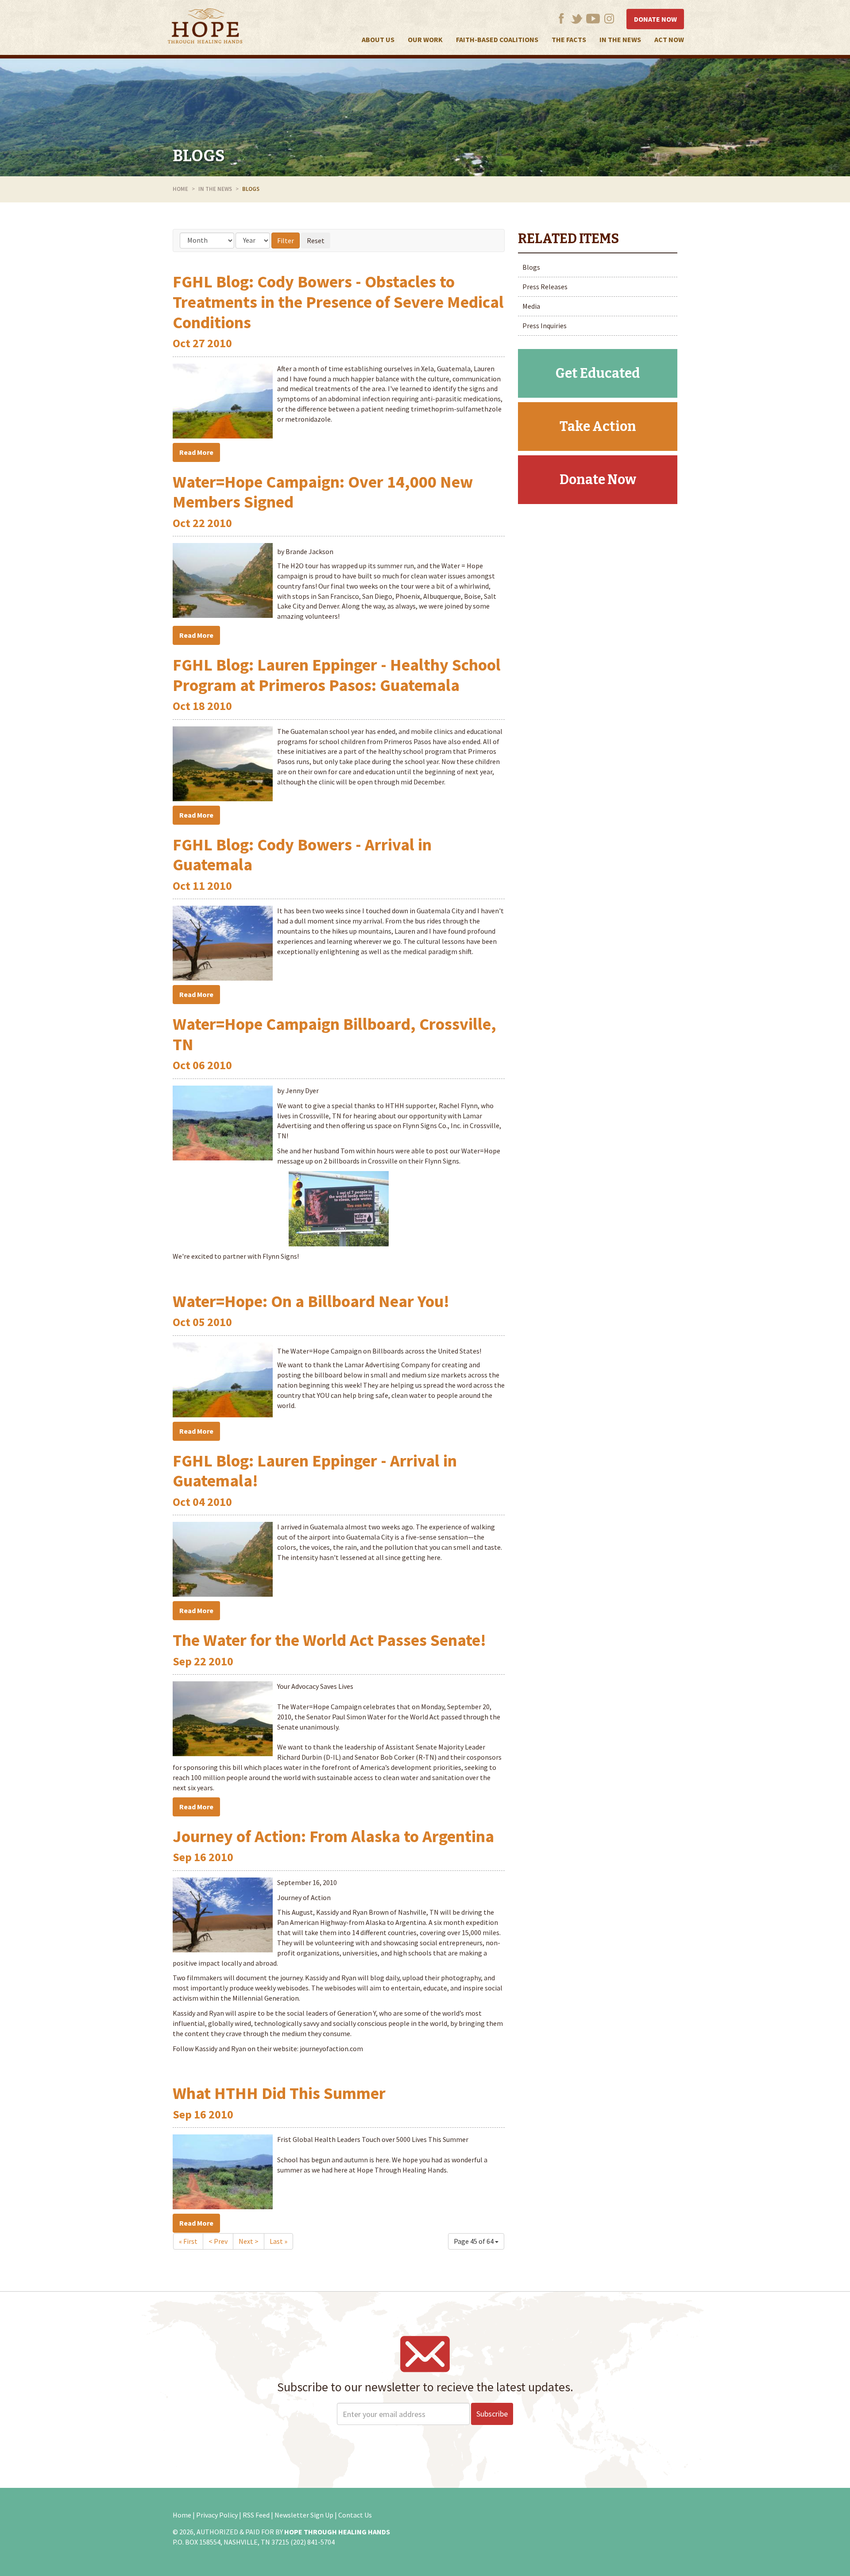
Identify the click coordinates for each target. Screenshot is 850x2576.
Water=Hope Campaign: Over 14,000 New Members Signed (323, 492)
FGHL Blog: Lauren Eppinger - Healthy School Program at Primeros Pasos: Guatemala (337, 675)
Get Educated (598, 373)
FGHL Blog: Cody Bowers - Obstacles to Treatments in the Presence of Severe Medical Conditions (338, 302)
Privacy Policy (217, 2515)
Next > (249, 2241)
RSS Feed (256, 2515)
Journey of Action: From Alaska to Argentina (333, 1836)
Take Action (598, 427)
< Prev (218, 2241)
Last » (278, 2241)
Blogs (199, 156)
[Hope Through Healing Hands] (205, 27)
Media (531, 306)
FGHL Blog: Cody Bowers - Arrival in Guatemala (302, 855)
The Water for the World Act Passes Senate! (329, 1640)
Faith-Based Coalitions (497, 39)
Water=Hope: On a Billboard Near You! (311, 1301)
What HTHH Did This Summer (279, 2093)
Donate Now (655, 19)
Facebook (561, 18)
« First (188, 2241)
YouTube (593, 18)
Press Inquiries (545, 326)
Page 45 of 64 (474, 2241)
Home (180, 189)
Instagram (609, 18)
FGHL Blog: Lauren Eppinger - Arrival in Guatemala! (315, 1471)
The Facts (569, 39)
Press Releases (545, 287)
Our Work (425, 39)
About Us (378, 39)
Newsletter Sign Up (304, 2515)
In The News (620, 39)
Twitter (577, 18)
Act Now (669, 39)
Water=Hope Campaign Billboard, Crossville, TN (334, 1034)
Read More (196, 452)
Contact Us (355, 2515)
